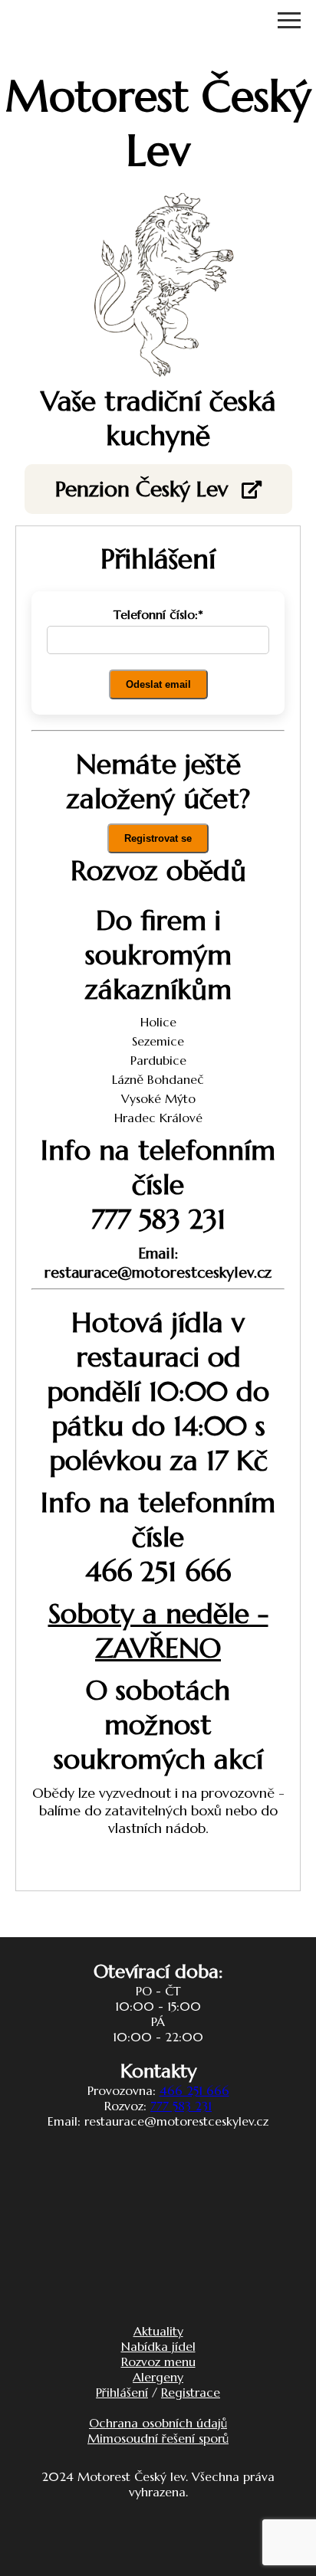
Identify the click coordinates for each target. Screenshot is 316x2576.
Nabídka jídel (158, 2346)
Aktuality (158, 2331)
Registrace (191, 2392)
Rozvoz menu (158, 2362)
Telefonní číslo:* (158, 614)
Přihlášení (122, 2392)
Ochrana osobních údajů (158, 2423)
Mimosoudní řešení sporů (158, 2438)
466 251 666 (194, 2090)
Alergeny (158, 2377)
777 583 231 (181, 2106)
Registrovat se (158, 838)
